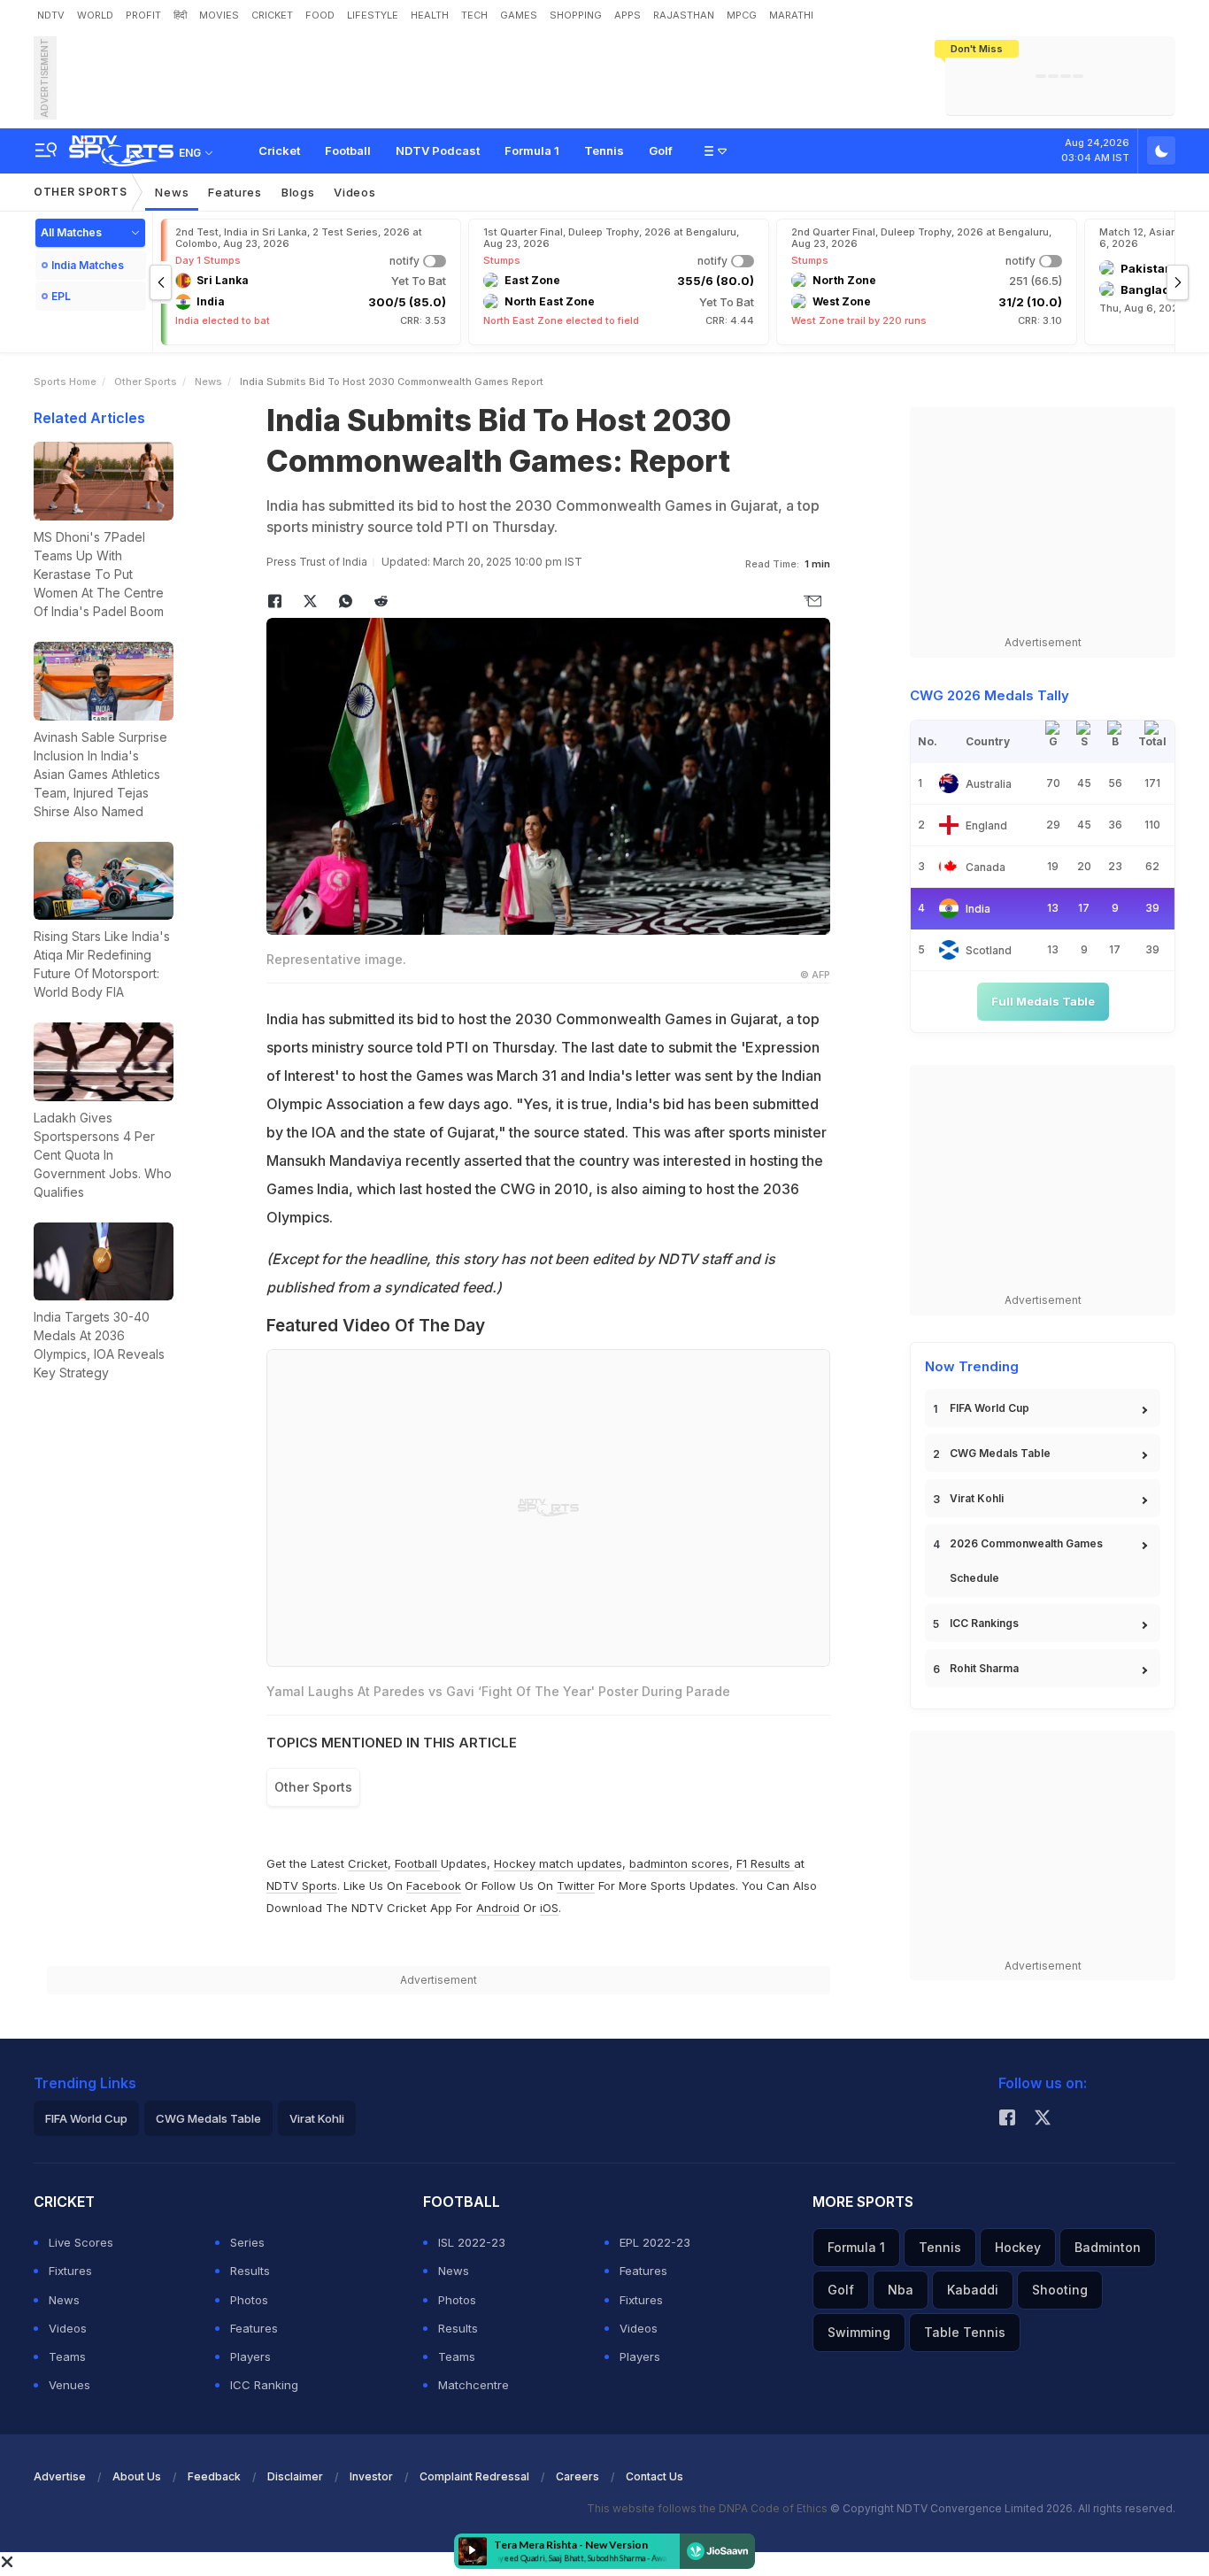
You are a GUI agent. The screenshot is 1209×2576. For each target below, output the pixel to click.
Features (235, 192)
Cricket (279, 150)
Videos (354, 192)
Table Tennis (965, 2332)
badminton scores (679, 1863)
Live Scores (81, 2242)
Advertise (60, 2476)
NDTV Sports (302, 1886)
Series (247, 2242)
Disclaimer (295, 2476)
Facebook (434, 1886)
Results (250, 2271)
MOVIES (219, 15)
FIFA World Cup (990, 1408)
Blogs (298, 192)
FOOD (320, 15)
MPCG (742, 15)
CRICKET (272, 15)
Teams (67, 2356)
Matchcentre (474, 2385)
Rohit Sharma (984, 1668)
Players (250, 2356)
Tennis (604, 150)
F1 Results (765, 1863)
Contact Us (655, 2476)
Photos (249, 2300)
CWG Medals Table (1000, 1453)
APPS (628, 15)
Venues (69, 2385)
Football (348, 150)
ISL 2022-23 (472, 2242)
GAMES (519, 15)
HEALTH (430, 15)
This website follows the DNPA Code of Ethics (708, 2508)
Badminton (1108, 2247)
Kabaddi (973, 2290)
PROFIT (143, 15)
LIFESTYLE (373, 15)
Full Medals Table (1043, 1001)
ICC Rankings (984, 1623)
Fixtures (70, 2271)
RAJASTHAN (684, 15)
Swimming (859, 2332)
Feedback (214, 2476)
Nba (901, 2290)
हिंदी (180, 15)
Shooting (1060, 2290)
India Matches (88, 265)
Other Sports (80, 192)
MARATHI (791, 15)
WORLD (95, 15)
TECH (474, 15)
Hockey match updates (558, 1863)
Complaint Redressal (474, 2476)
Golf (661, 150)
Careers (578, 2476)
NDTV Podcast (438, 150)
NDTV (51, 15)
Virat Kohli (977, 1498)
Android (498, 1908)
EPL (61, 296)
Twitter (576, 1886)
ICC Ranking (264, 2385)
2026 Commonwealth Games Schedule (1026, 1561)
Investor (371, 2476)
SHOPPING (576, 15)
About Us (137, 2476)
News (172, 192)
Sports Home (65, 382)
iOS (549, 1908)
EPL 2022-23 (655, 2242)
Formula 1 (532, 150)
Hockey (1018, 2247)
